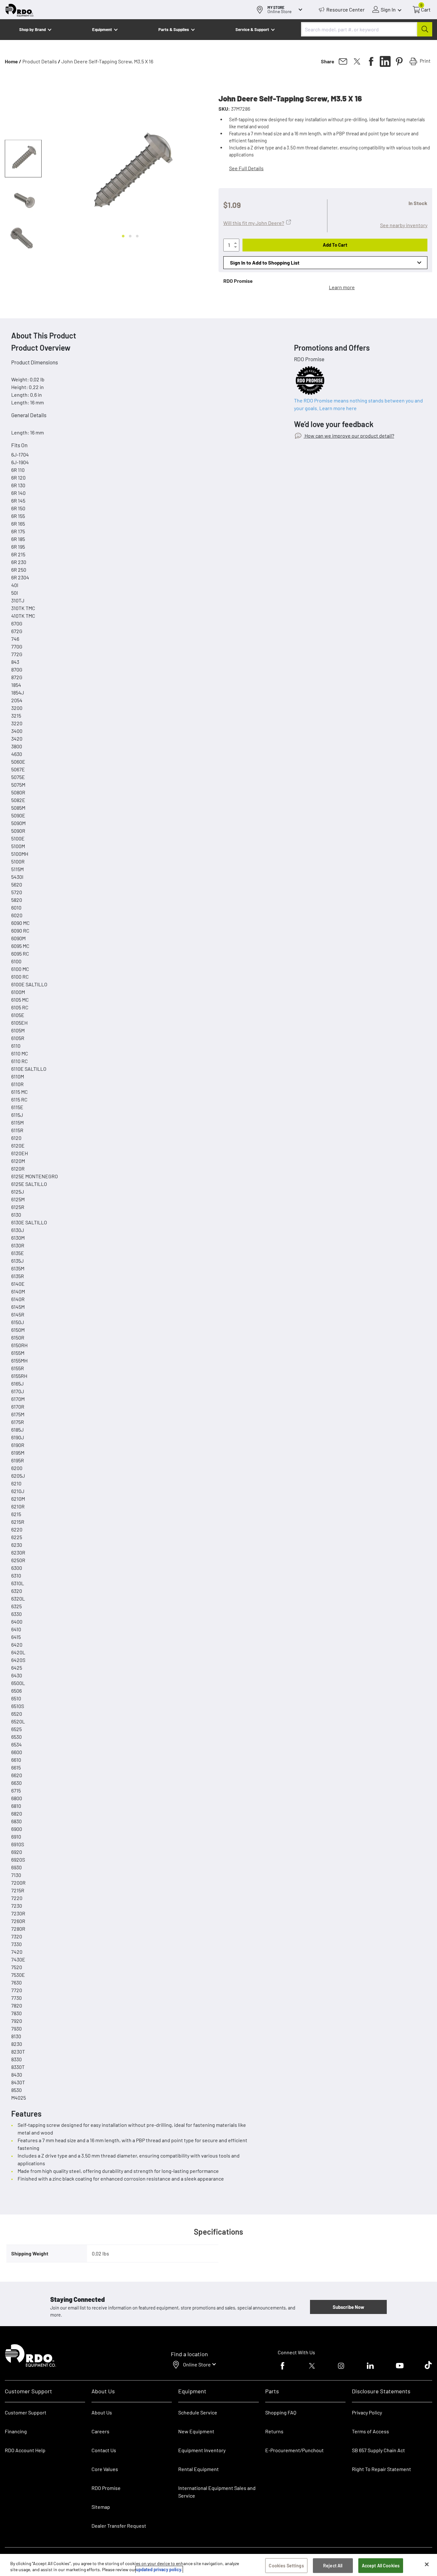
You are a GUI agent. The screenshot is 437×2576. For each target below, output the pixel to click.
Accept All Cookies (381, 2566)
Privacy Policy (367, 2412)
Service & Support (252, 29)
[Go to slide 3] (137, 236)
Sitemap (101, 2507)
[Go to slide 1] (123, 236)
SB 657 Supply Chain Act (378, 2450)
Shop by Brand (32, 29)
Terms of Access (370, 2431)
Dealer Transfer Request (119, 2526)
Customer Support (26, 2412)
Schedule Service (198, 2412)
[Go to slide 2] (130, 236)
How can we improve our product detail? (349, 436)
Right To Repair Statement (381, 2469)
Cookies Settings (286, 2566)
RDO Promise (106, 2488)
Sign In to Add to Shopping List (265, 262)
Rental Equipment (199, 2469)
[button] (23, 159)
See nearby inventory (404, 225)
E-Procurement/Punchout (294, 2450)
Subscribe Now (348, 2307)
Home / (13, 61)
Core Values (105, 2469)
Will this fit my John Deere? (254, 223)
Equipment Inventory (202, 2450)
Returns (274, 2431)
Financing (16, 2431)
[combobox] (367, 29)
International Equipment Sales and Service (217, 2492)
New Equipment (196, 2431)
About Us (102, 2412)
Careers (100, 2431)
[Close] (427, 2564)
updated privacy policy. (159, 2569)
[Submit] (425, 29)
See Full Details (246, 168)
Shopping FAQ (281, 2412)
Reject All (333, 2566)
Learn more (342, 287)
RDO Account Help (25, 2450)
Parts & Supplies (174, 29)
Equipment (102, 29)
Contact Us (104, 2450)
